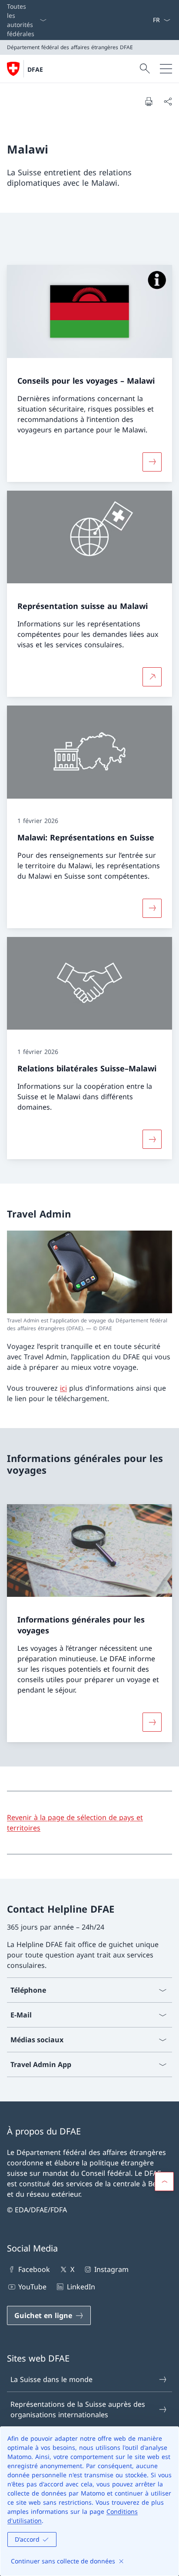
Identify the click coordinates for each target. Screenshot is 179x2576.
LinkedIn (81, 2287)
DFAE (35, 69)
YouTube (32, 2287)
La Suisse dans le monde (51, 2379)
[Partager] (168, 101)
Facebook (34, 2269)
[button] (164, 2181)
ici (63, 1388)
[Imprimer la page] (149, 101)
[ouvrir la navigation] (166, 69)
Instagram (111, 2269)
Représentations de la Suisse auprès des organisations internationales (78, 2409)
